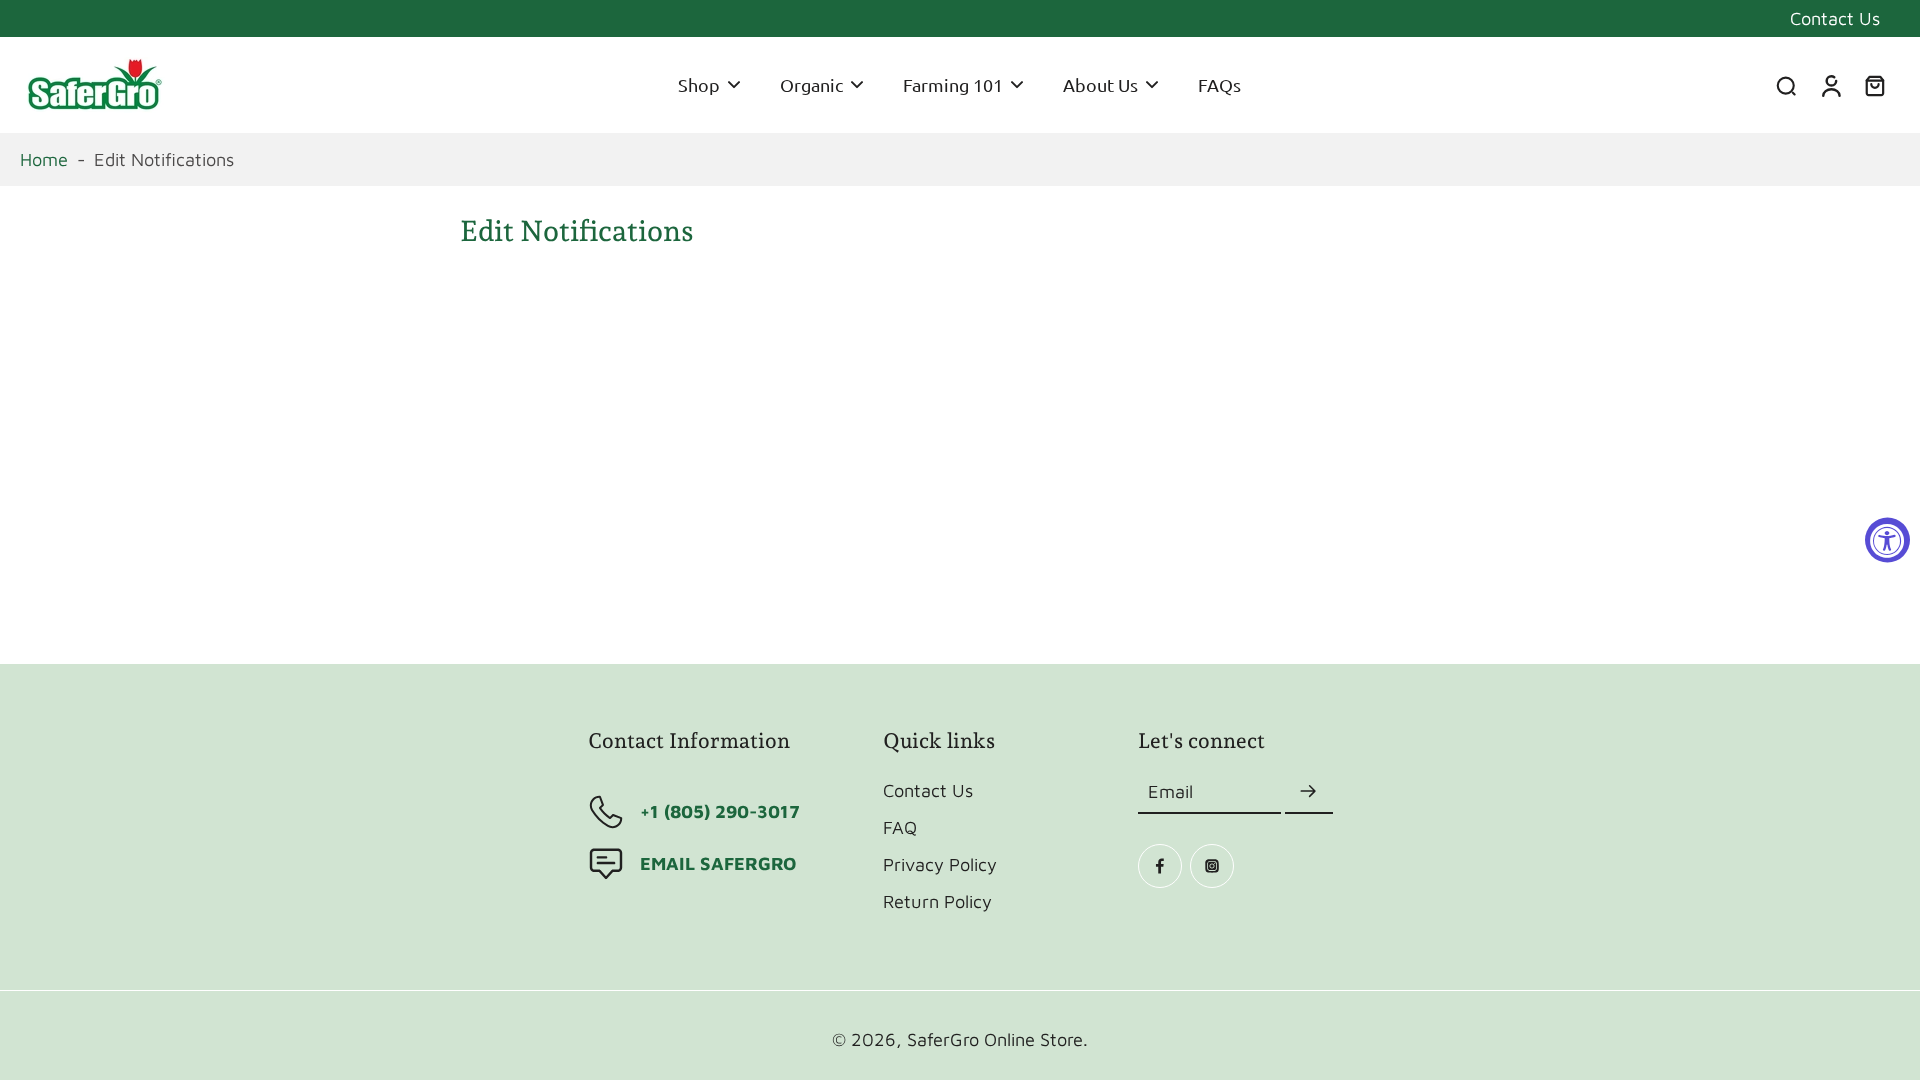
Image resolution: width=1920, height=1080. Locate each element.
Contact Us (1835, 18)
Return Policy (937, 901)
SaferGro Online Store (995, 1039)
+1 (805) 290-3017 (720, 811)
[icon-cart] (1874, 85)
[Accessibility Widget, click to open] (1887, 540)
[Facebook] (1160, 866)
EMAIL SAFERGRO (718, 863)
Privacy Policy (940, 864)
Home (44, 159)
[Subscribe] (1309, 792)
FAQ (900, 827)
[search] (1786, 85)
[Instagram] (1212, 866)
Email (1170, 791)
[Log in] (1830, 85)
